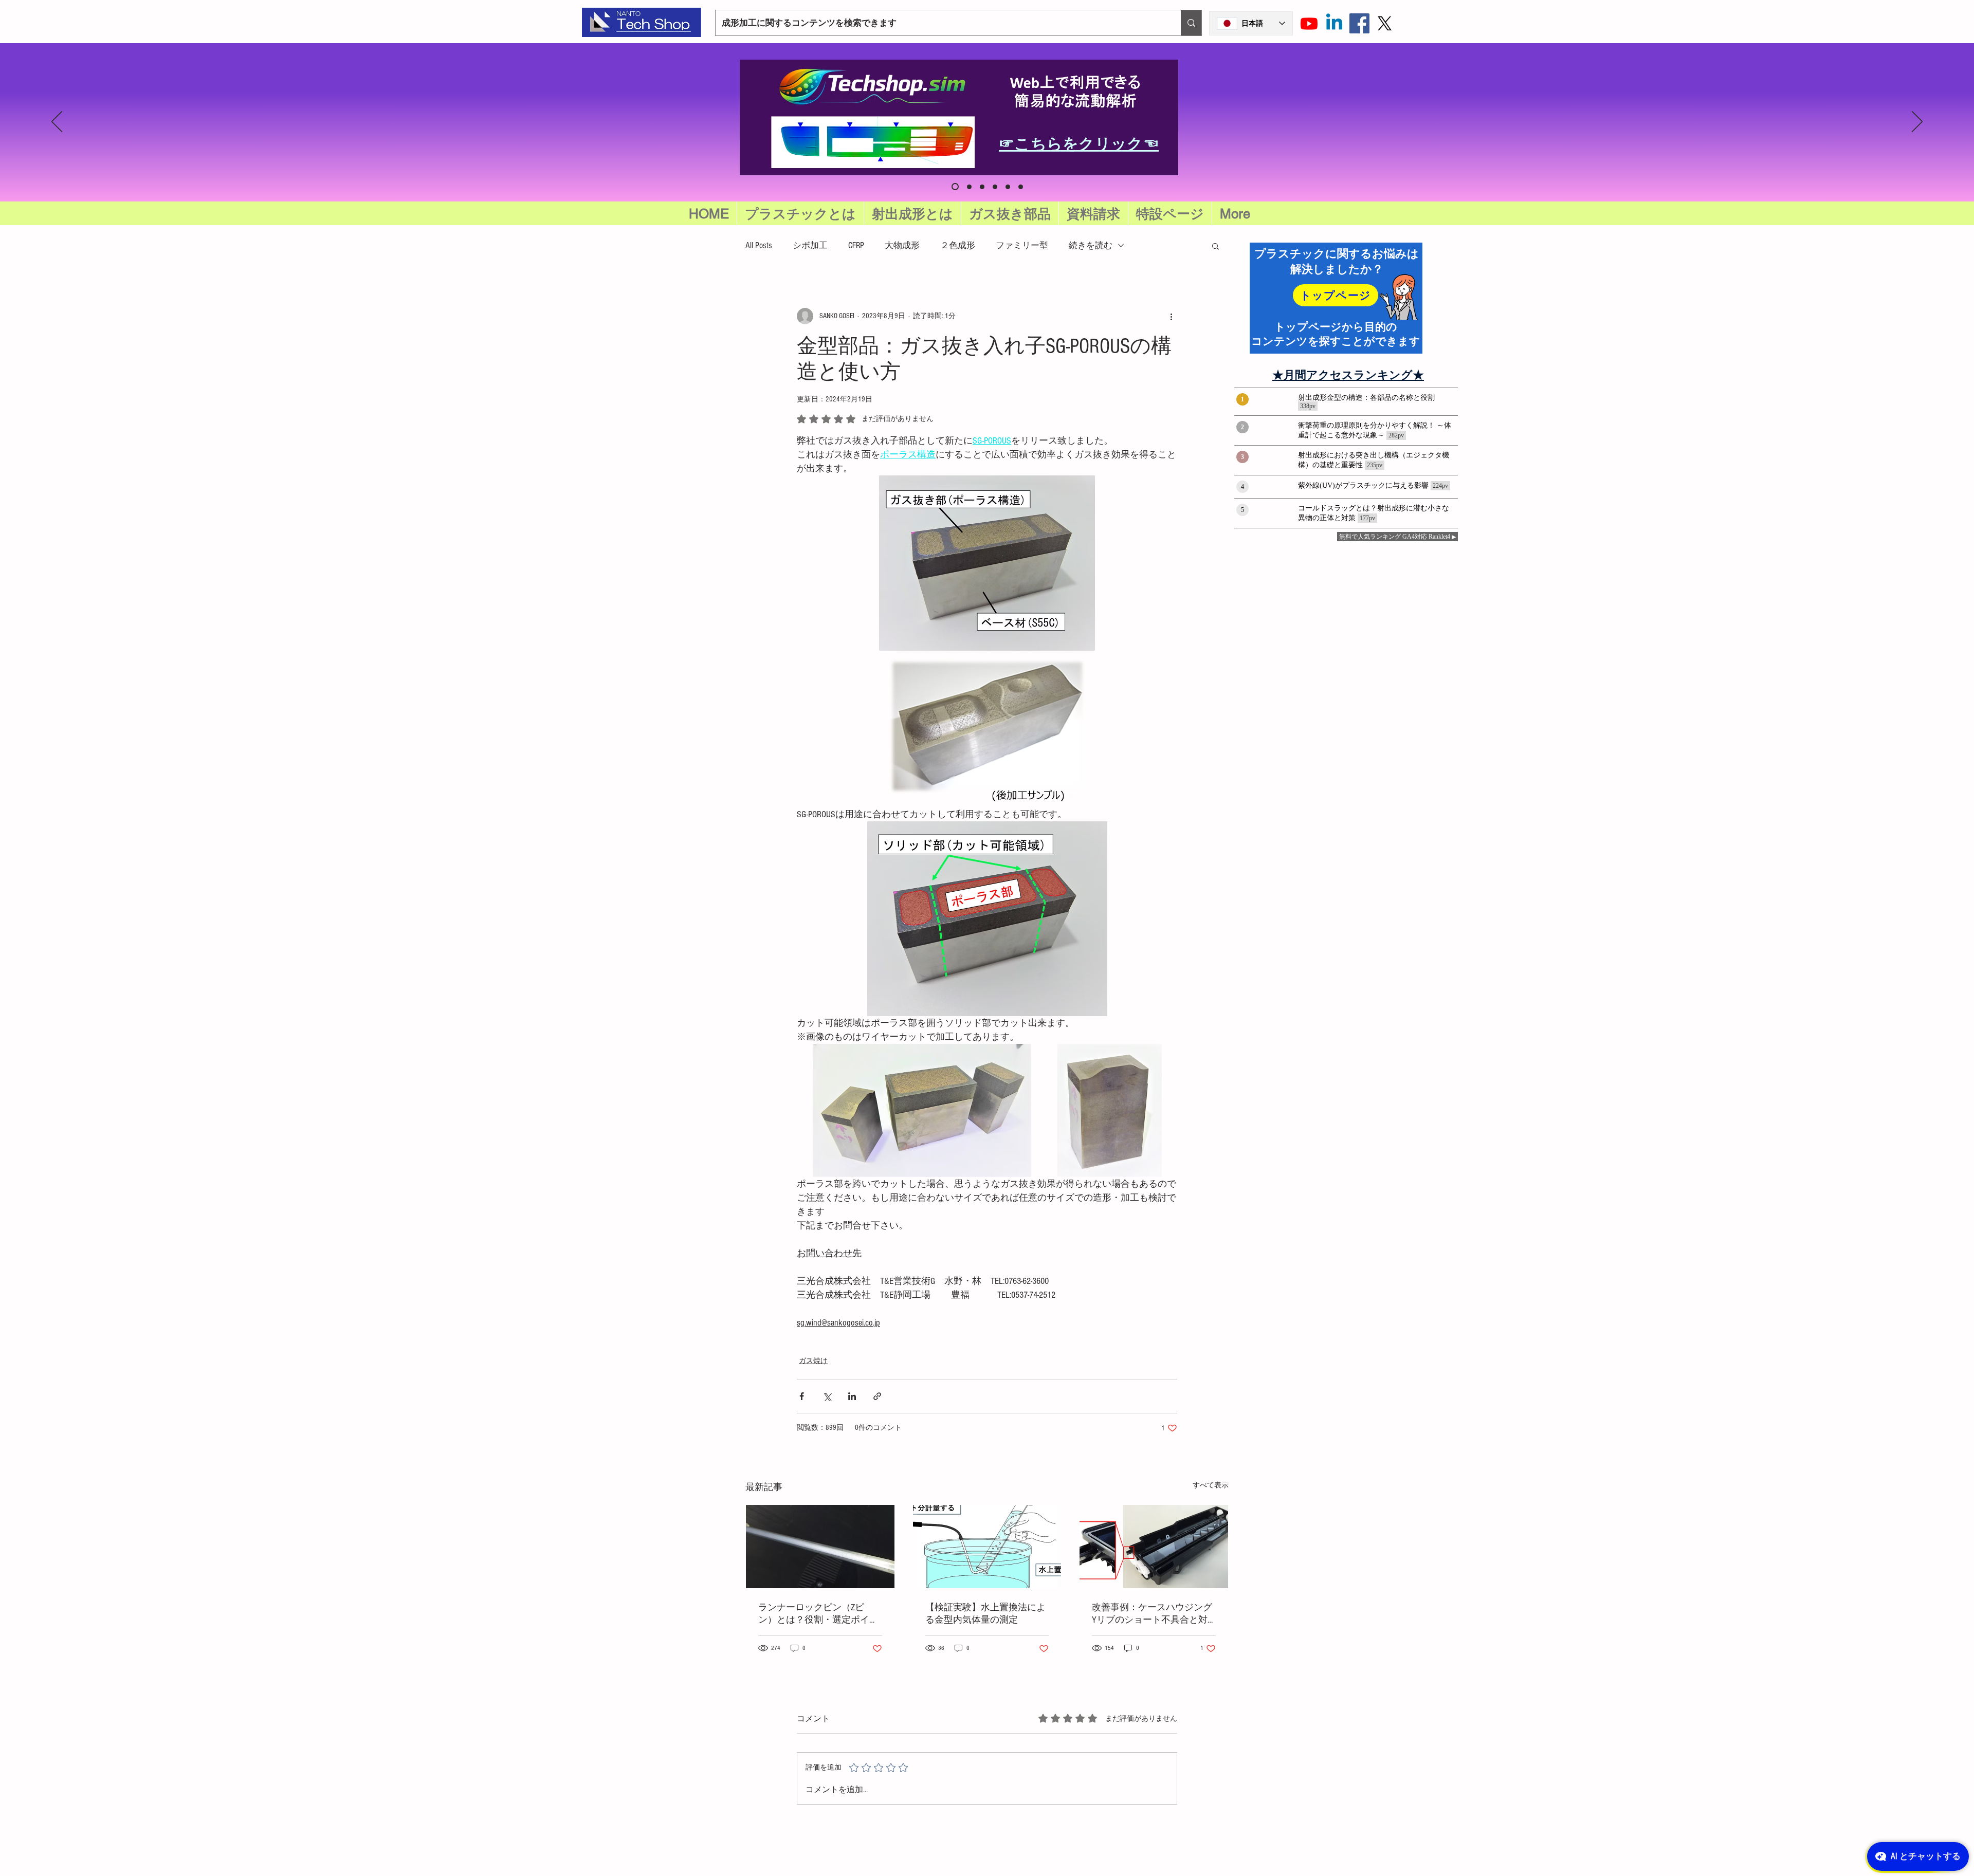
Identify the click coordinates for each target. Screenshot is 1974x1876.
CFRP (856, 245)
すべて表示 (1211, 1485)
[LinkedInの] (1334, 23)
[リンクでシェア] (877, 1396)
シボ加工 (810, 245)
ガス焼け (813, 1361)
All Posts (759, 245)
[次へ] (1917, 122)
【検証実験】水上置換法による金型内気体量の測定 (985, 1614)
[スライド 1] (982, 187)
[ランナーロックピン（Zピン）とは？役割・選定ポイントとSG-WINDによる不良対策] (820, 1547)
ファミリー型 (1022, 245)
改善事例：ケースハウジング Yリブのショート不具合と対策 (1152, 1614)
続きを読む (1091, 245)
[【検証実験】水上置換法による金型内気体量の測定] (987, 1547)
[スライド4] (1021, 187)
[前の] (57, 122)
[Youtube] (1309, 23)
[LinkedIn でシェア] (852, 1396)
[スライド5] (968, 187)
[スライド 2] (995, 187)
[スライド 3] (1008, 187)
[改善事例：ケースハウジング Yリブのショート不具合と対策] (1154, 1547)
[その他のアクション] (1171, 316)
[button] (1170, 214)
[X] (1385, 23)
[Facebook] (1359, 23)
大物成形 (902, 245)
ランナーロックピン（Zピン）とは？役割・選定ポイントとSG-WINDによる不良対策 (818, 1614)
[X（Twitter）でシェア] (827, 1396)
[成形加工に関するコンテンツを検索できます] (1191, 23)
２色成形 (958, 245)
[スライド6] (954, 187)
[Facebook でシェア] (802, 1396)
